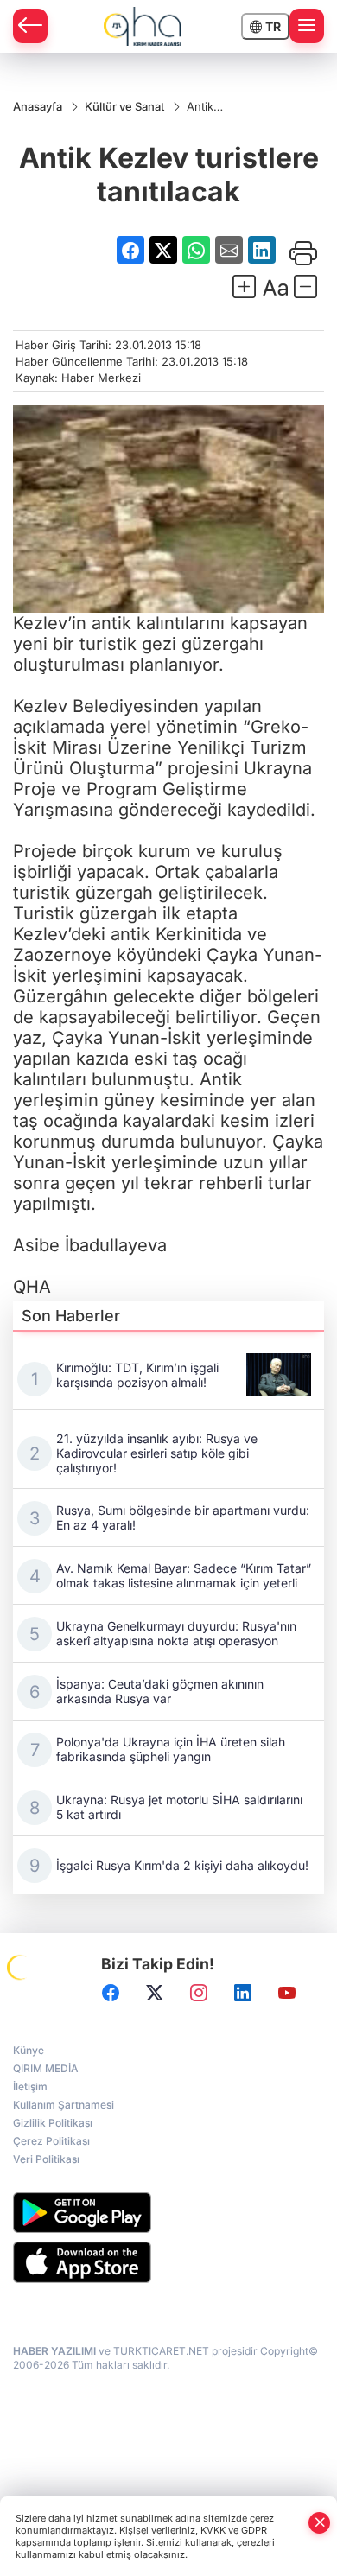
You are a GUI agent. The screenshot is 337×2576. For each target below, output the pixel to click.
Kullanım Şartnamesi (64, 2105)
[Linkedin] (243, 1993)
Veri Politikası (46, 2159)
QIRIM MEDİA (46, 2068)
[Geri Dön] (30, 26)
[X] (155, 1993)
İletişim (30, 2086)
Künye (29, 2050)
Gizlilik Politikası (53, 2123)
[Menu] (307, 26)
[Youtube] (287, 1993)
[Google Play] (168, 2213)
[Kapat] (320, 2523)
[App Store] (168, 2262)
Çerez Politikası (51, 2141)
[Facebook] (111, 1993)
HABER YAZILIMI (54, 2351)
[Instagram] (199, 1993)
